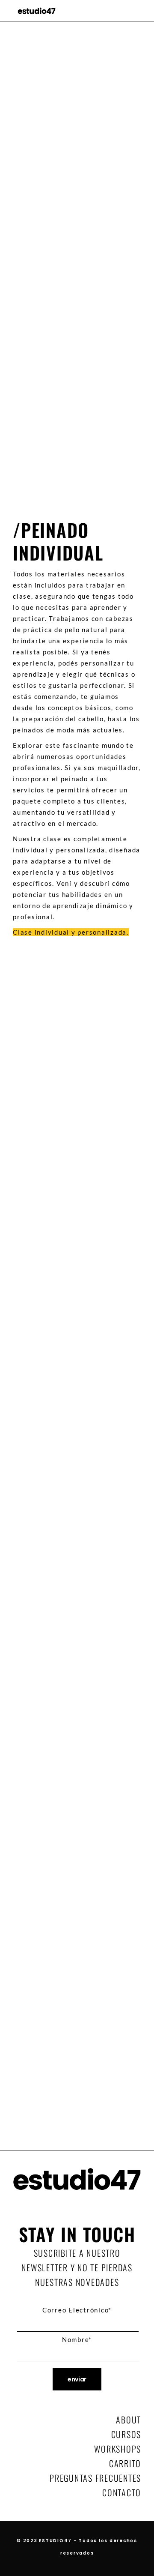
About (129, 2420)
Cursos (126, 2434)
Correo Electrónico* (77, 2310)
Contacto (122, 2492)
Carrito (125, 2463)
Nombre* (77, 2339)
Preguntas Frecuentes (95, 2478)
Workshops (118, 2449)
